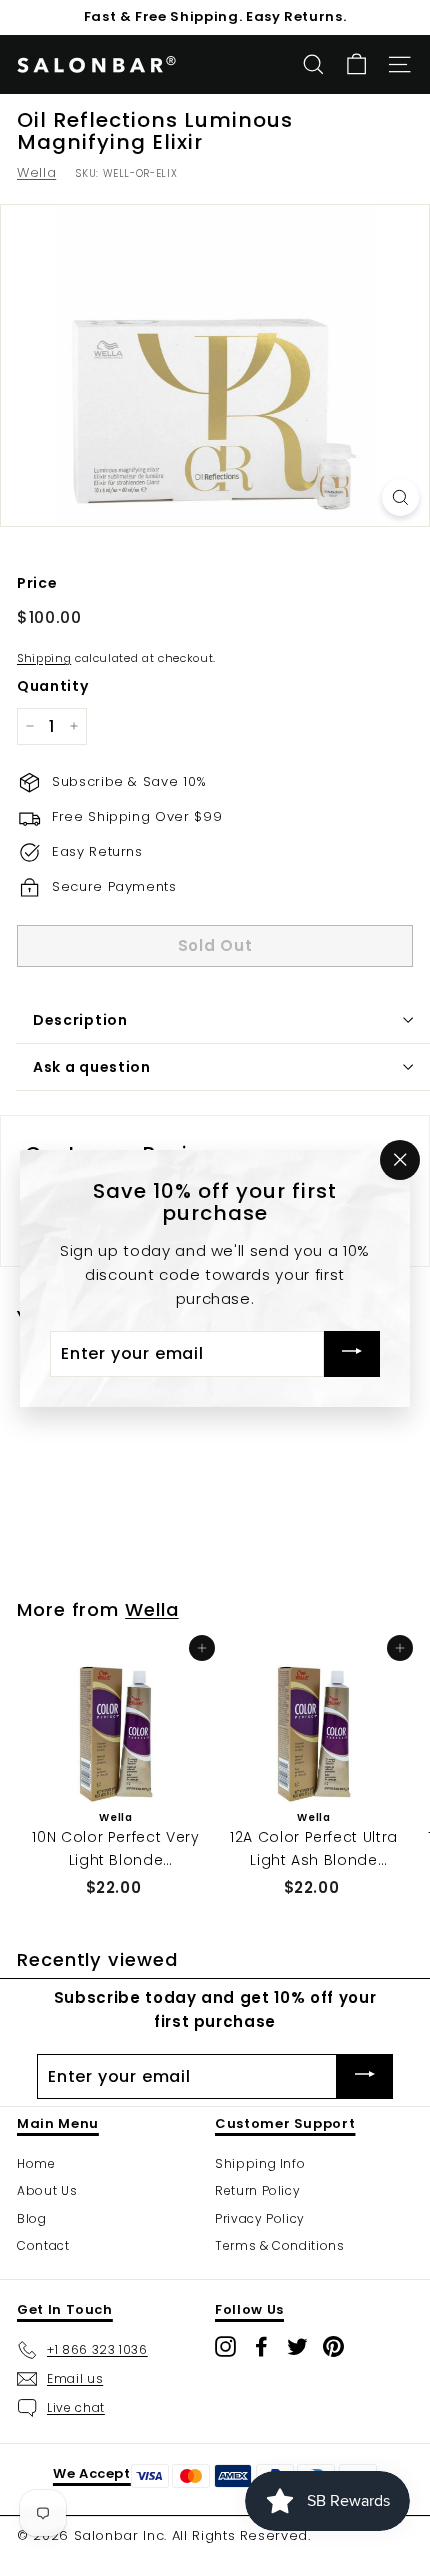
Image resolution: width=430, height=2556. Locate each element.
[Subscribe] (352, 1353)
